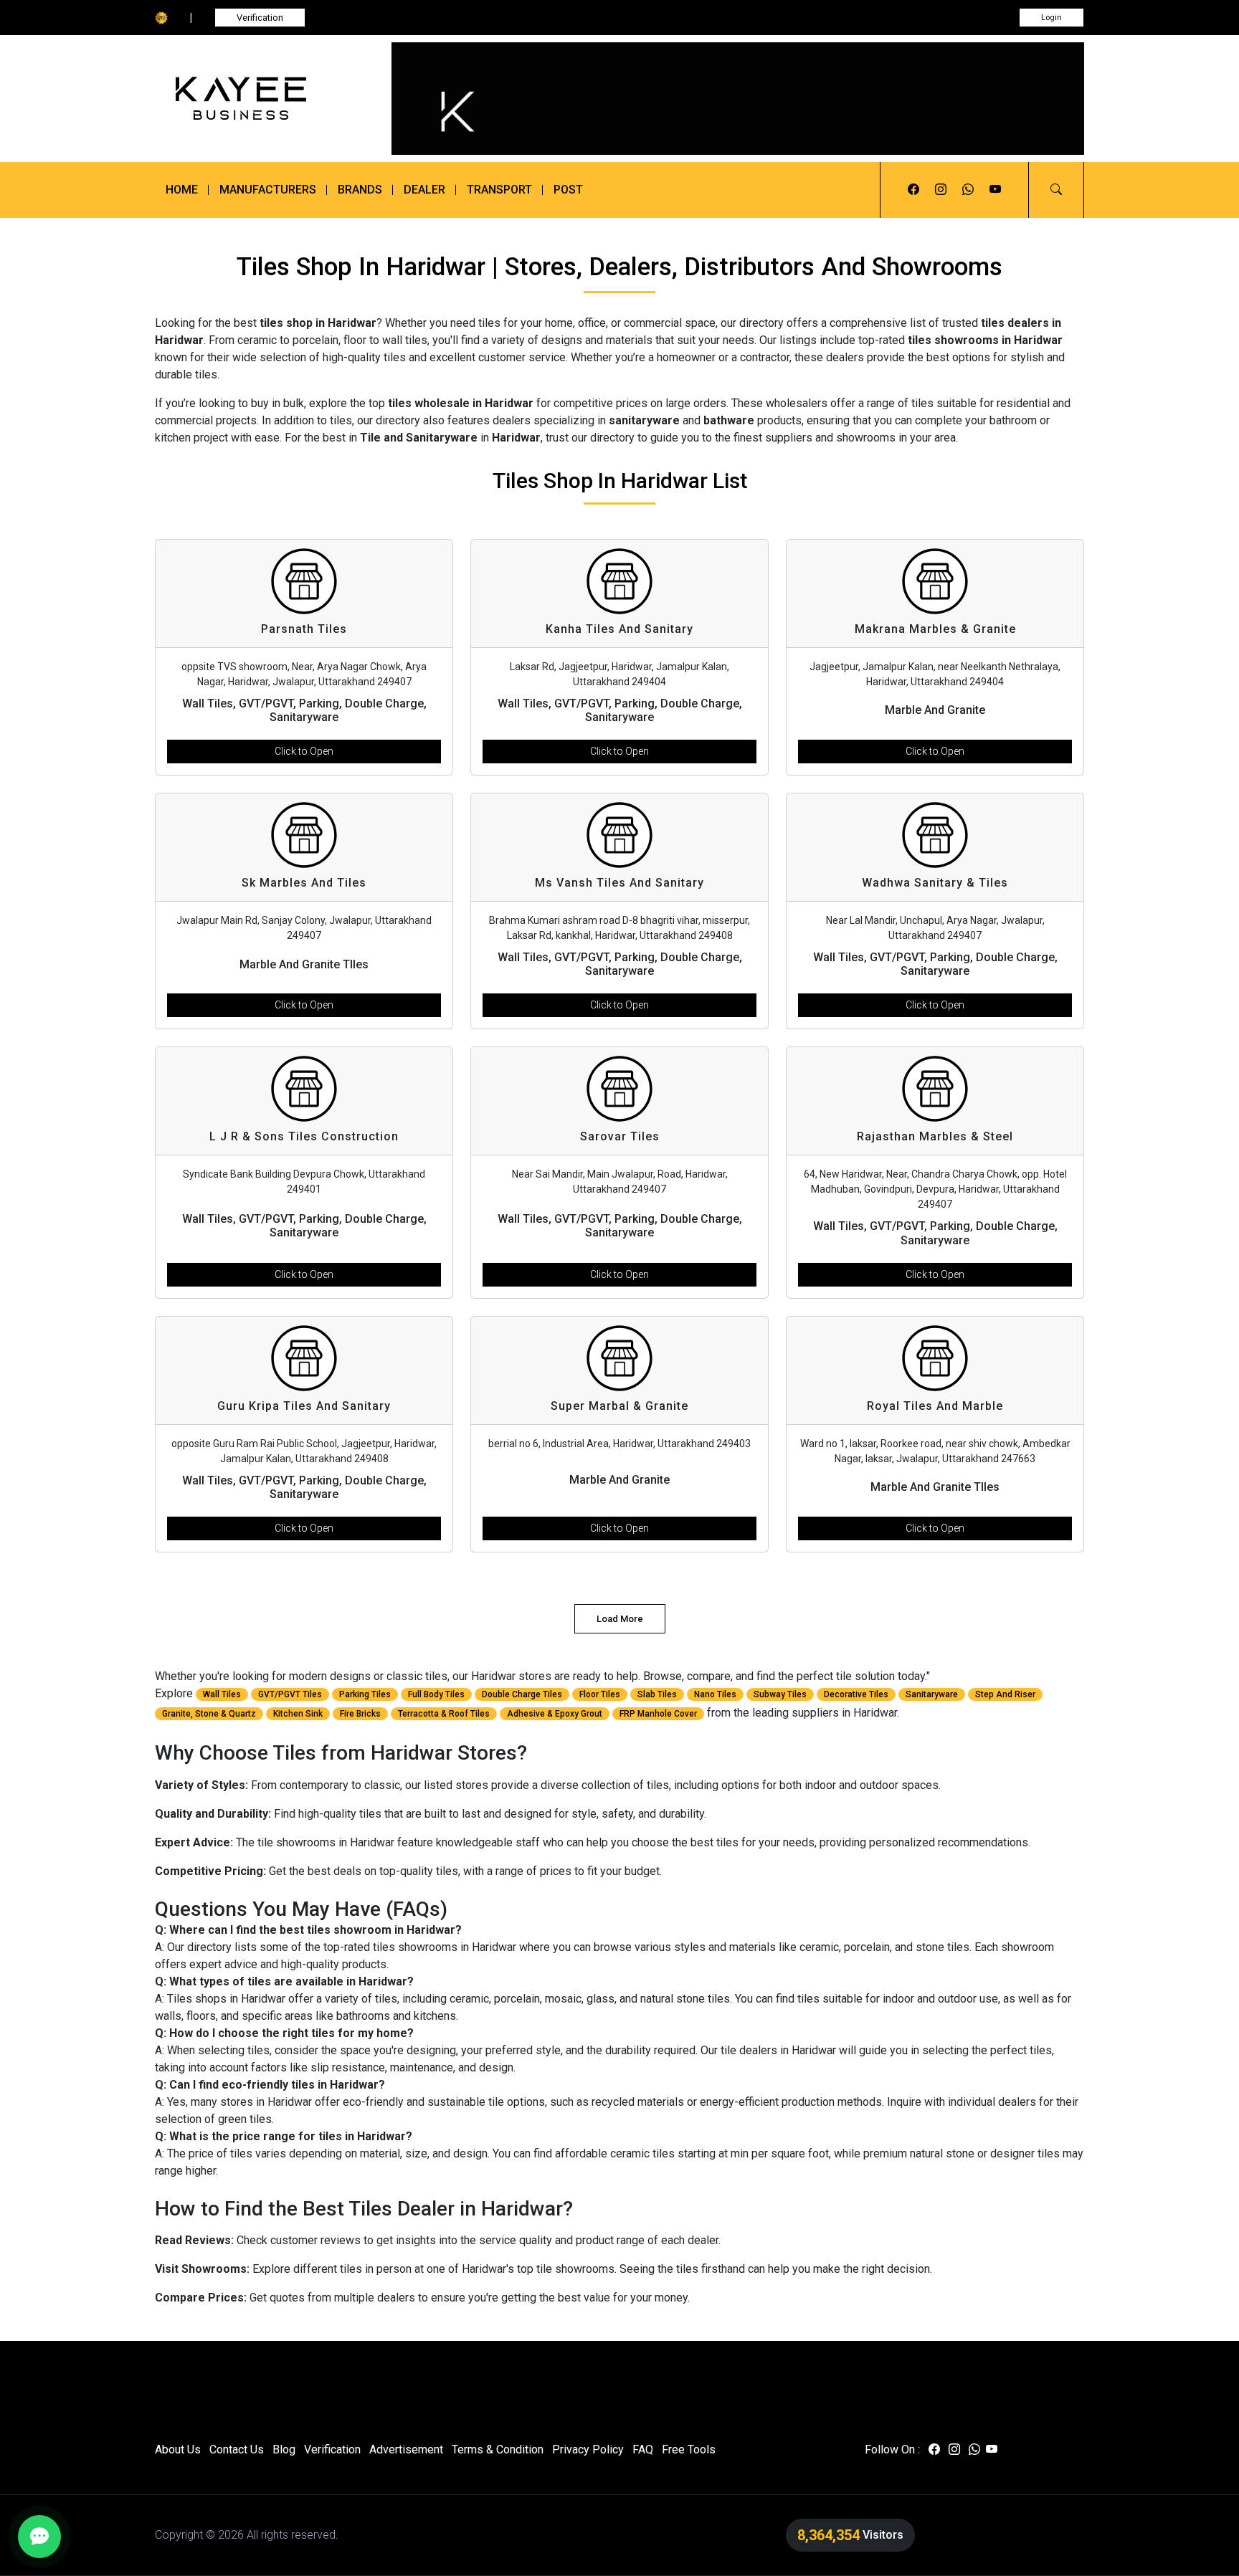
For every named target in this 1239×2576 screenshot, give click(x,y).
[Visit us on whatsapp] (968, 190)
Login (1052, 18)
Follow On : (892, 2449)
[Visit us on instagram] (941, 190)
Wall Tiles (222, 1694)
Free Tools (689, 2449)
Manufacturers (268, 190)
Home (182, 190)
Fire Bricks (360, 1714)
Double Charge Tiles (522, 1694)
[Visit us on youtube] (995, 190)
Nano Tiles (715, 1694)
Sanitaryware (932, 1694)
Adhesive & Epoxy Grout (555, 1714)
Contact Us (237, 2449)
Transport (499, 190)
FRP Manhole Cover (658, 1714)
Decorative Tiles (856, 1694)
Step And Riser (1005, 1694)
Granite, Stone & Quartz (209, 1714)
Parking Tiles (365, 1694)
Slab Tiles (657, 1694)
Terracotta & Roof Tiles (444, 1714)
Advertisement (406, 2449)
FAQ (643, 2449)
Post (568, 190)
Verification (260, 18)
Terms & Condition (498, 2449)
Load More (620, 1619)
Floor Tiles (600, 1694)
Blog (284, 2449)
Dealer (424, 190)
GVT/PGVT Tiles (290, 1694)
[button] (1056, 190)
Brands (360, 190)
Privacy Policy (588, 2449)
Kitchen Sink (298, 1714)
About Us (178, 2449)
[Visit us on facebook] (913, 190)
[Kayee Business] (262, 99)
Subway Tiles (780, 1694)
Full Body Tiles (436, 1694)
